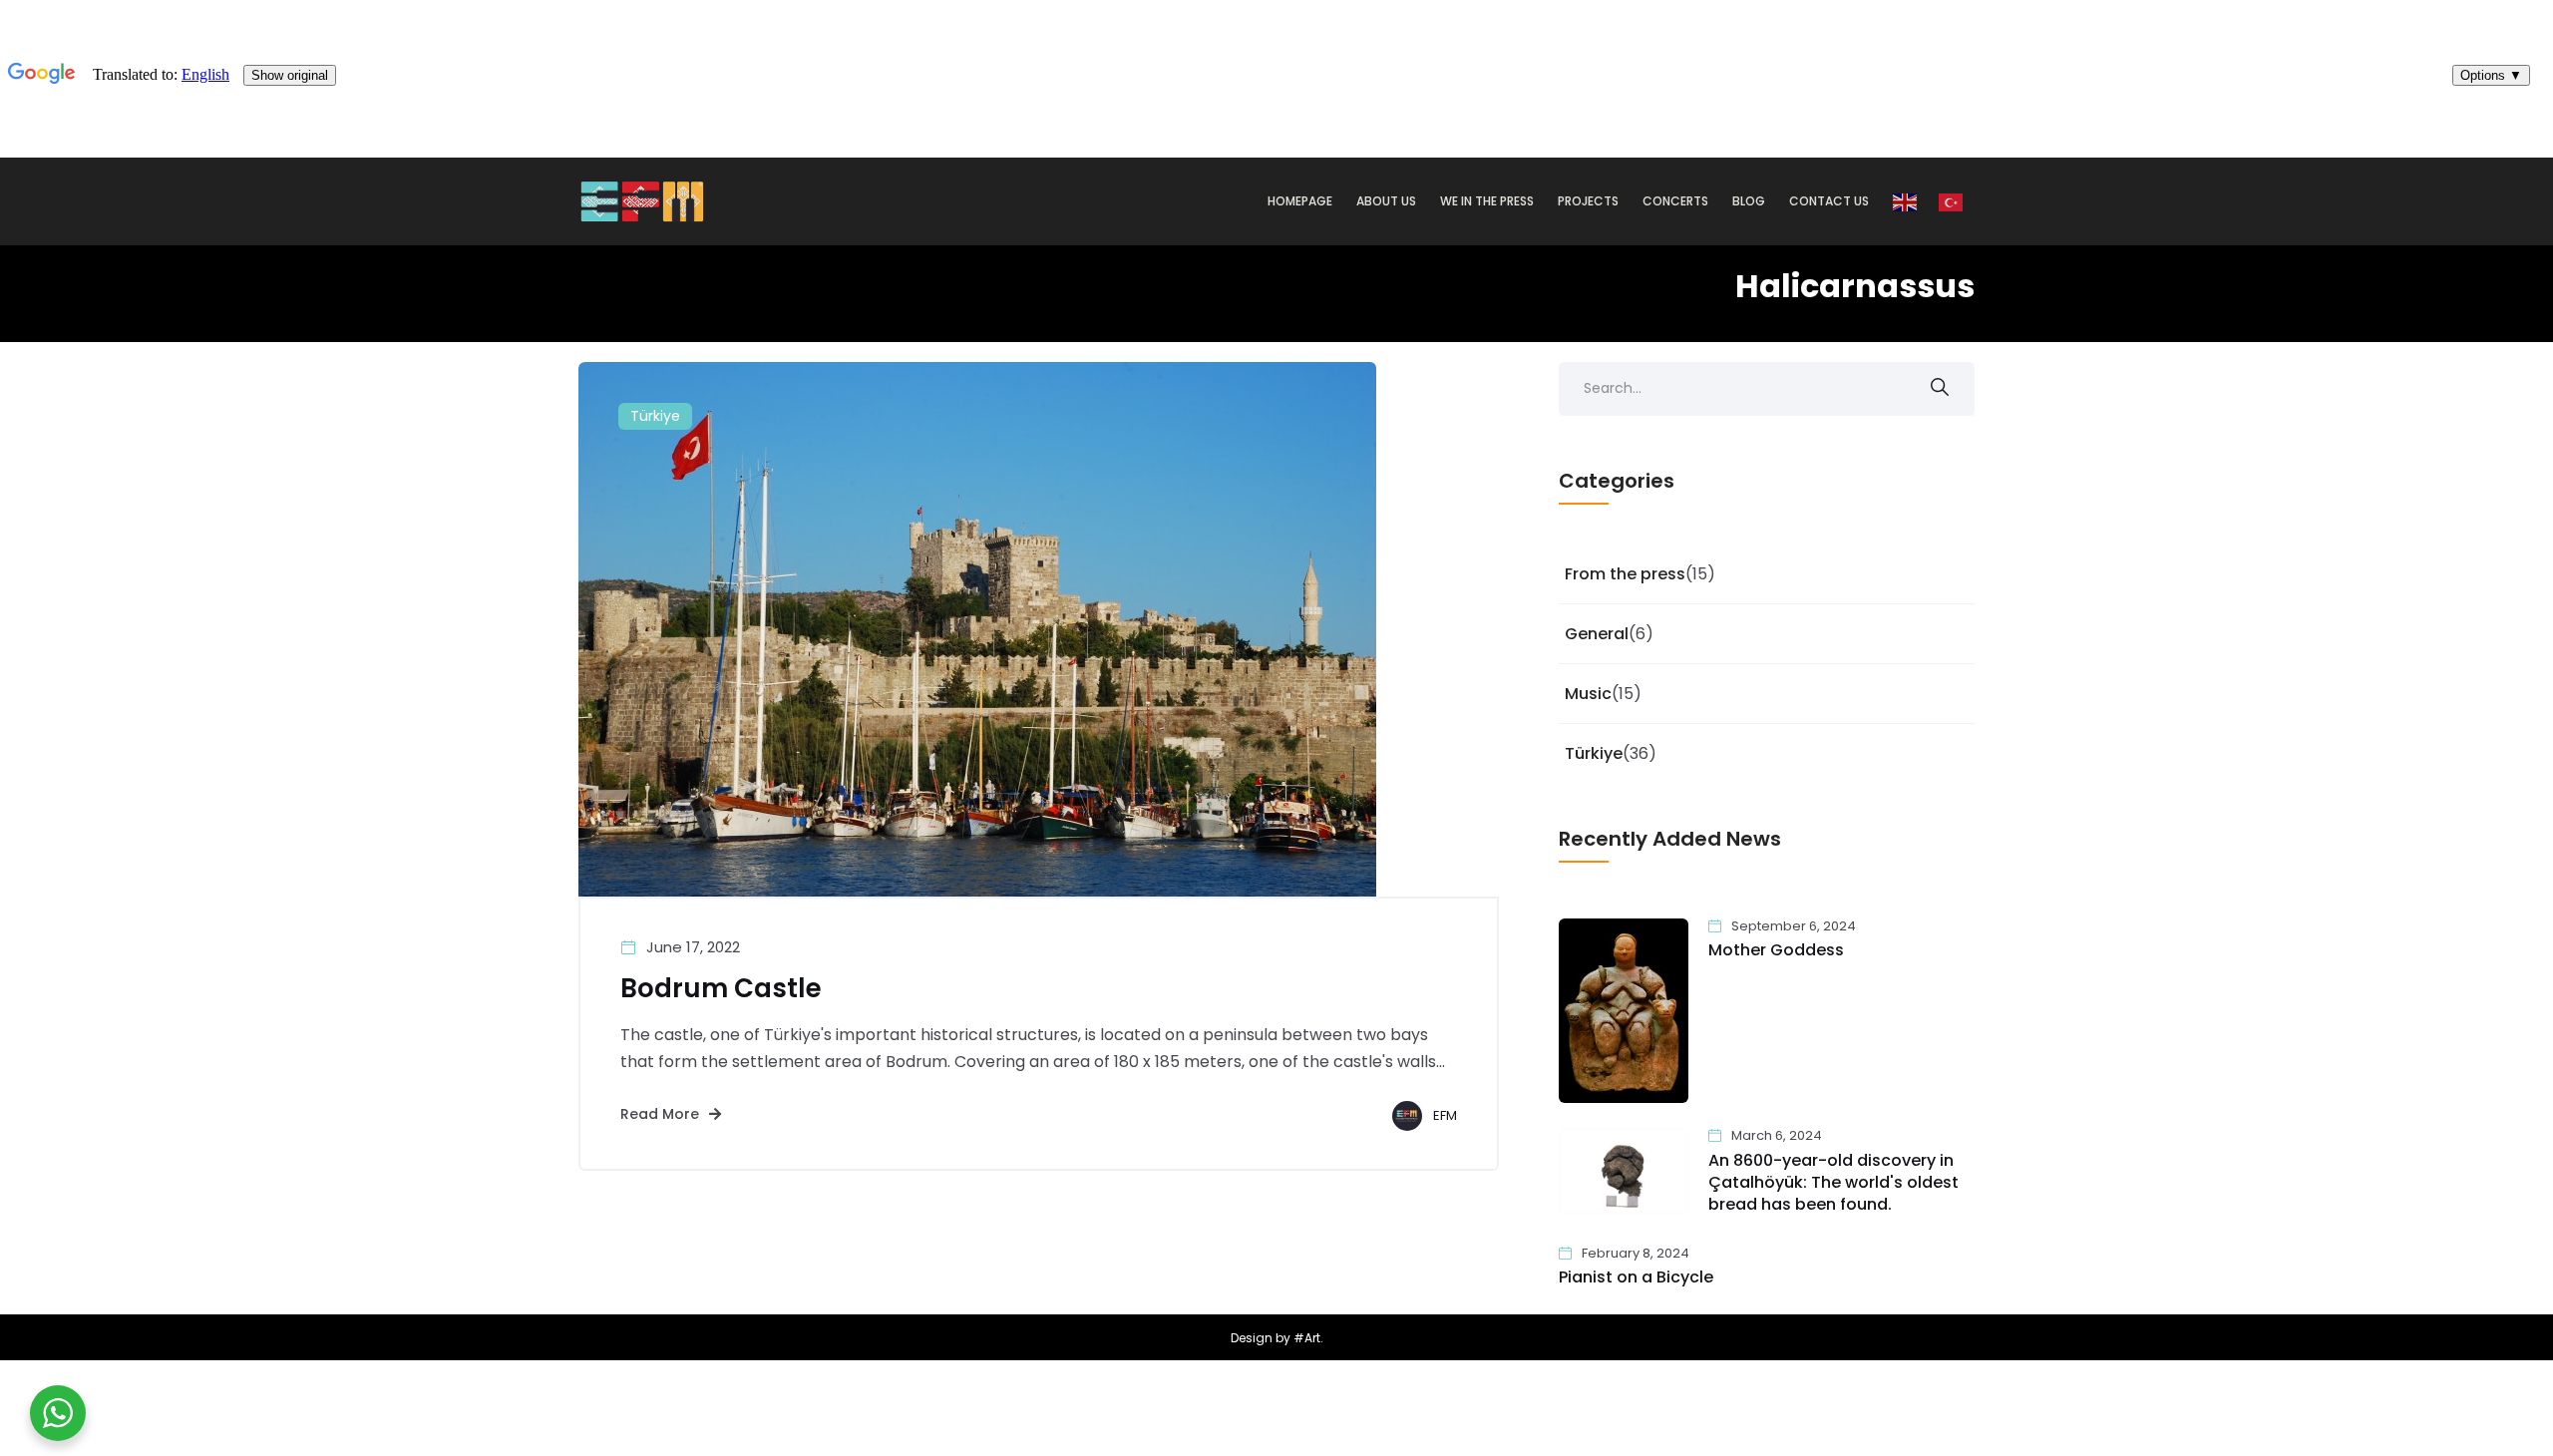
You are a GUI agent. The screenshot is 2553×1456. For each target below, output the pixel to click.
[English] (1906, 201)
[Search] (1940, 389)
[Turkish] (1952, 201)
